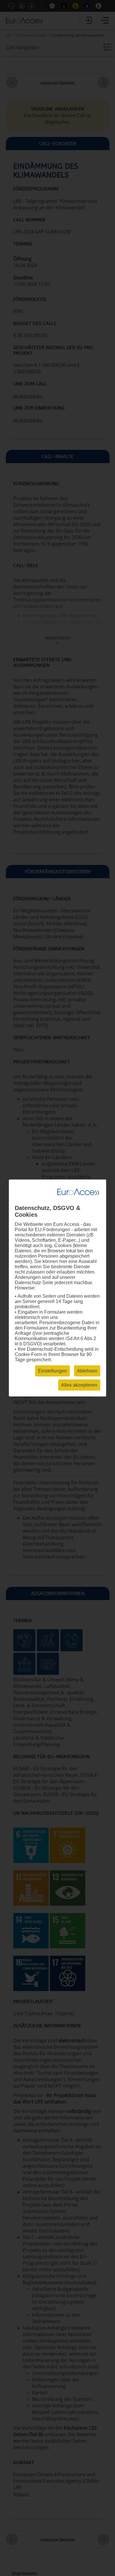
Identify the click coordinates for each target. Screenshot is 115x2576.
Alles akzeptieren (79, 1385)
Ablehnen (87, 1371)
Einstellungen (52, 1371)
